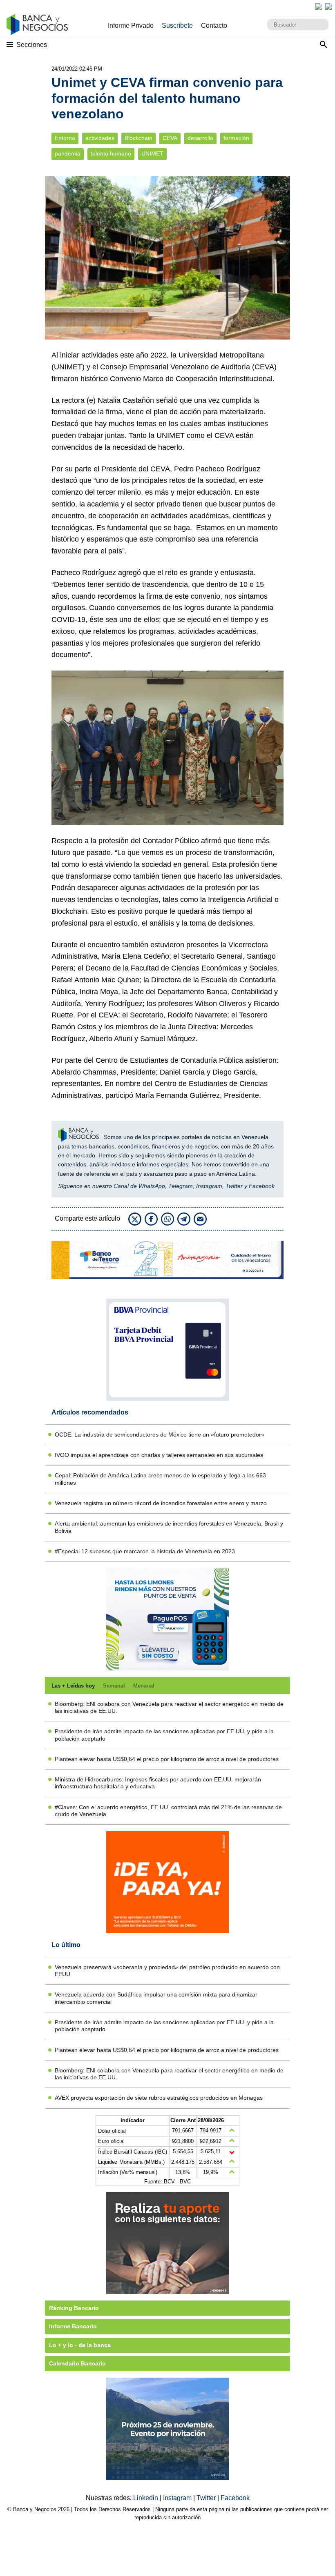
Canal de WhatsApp (139, 1186)
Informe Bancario (73, 2326)
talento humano (111, 154)
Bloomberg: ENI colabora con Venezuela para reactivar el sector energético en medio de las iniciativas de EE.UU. (169, 1707)
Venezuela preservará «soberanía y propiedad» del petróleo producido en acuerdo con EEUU (167, 1971)
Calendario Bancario (77, 2363)
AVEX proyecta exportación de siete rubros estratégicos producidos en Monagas (159, 2098)
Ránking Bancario (74, 2308)
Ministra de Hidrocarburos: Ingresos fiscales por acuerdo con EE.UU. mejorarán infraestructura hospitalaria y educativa (158, 1783)
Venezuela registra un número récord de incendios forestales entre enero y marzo (161, 1503)
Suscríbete (177, 26)
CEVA (170, 138)
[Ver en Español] (328, 7)
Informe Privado (131, 26)
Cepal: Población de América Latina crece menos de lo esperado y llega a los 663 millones (160, 1479)
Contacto (214, 26)
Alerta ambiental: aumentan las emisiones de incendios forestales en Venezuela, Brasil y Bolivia (169, 1527)
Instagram (209, 1186)
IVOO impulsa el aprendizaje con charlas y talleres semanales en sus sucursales (159, 1455)
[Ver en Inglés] (319, 7)
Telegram (181, 1186)
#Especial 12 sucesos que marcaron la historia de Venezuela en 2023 (145, 1551)
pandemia (68, 154)
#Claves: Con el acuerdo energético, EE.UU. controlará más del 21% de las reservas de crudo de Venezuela (168, 1811)
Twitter (234, 1186)
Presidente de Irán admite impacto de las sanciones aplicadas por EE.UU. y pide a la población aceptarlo (164, 1735)
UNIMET (152, 154)
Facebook (262, 1186)
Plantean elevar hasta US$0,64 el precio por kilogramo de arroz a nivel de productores (167, 1759)
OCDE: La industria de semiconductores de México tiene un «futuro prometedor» (160, 1435)
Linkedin (146, 2498)
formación (236, 138)
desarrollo (200, 138)
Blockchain (138, 138)
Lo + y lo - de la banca (80, 2345)
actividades (100, 138)
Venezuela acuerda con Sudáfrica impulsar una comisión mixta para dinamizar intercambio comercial (156, 1998)
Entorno (65, 138)
